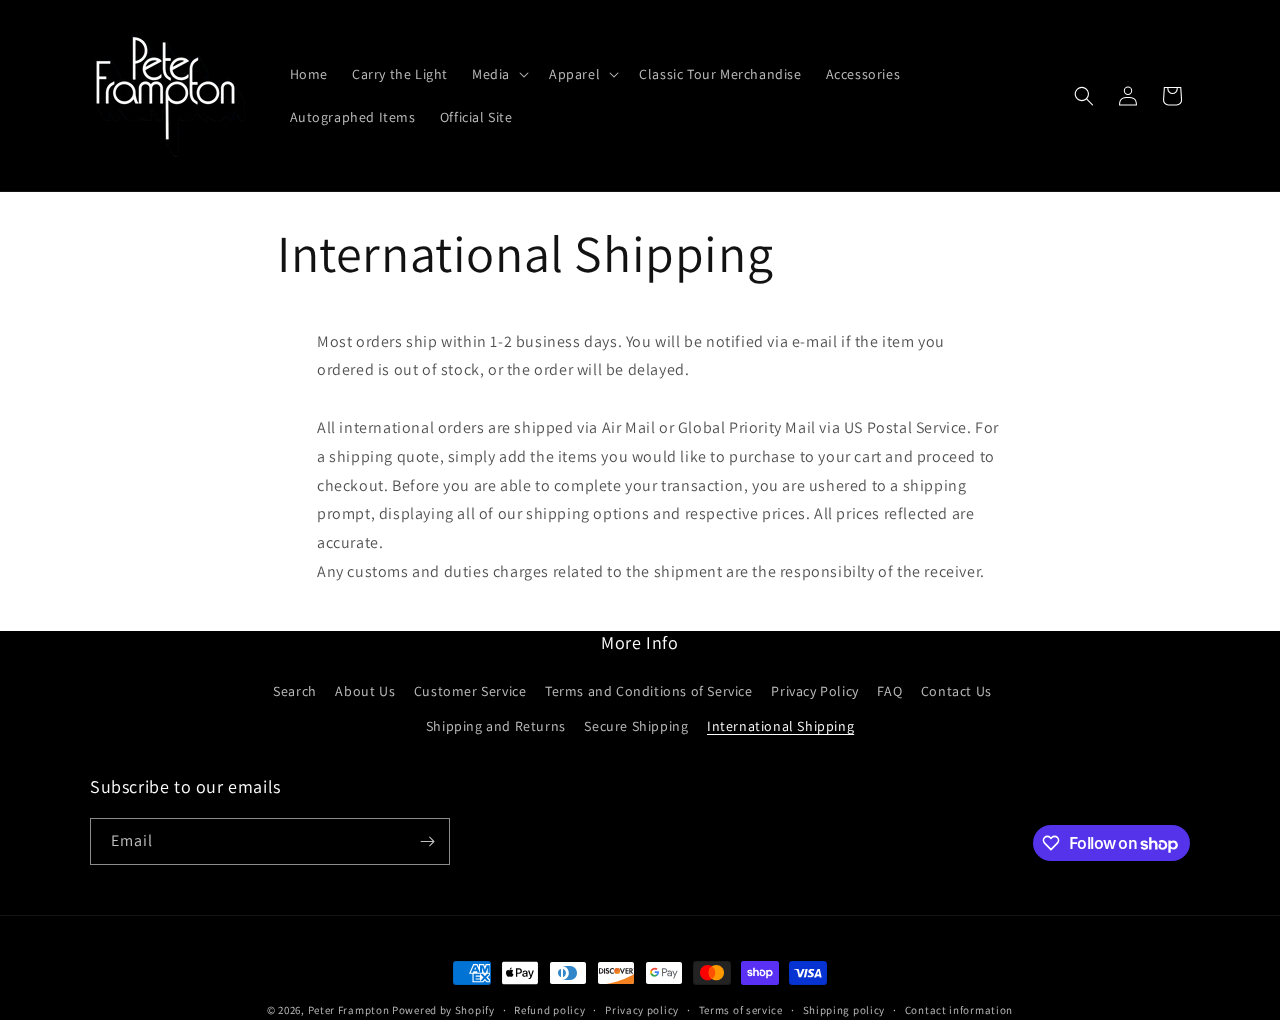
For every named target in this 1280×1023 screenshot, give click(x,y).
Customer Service (470, 691)
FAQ (889, 691)
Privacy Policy (814, 691)
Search (295, 691)
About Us (365, 691)
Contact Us (956, 691)
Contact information (959, 1010)
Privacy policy (642, 1010)
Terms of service (741, 1010)
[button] (498, 74)
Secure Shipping (636, 726)
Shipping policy (844, 1010)
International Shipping (780, 726)
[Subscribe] (427, 841)
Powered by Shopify (443, 1010)
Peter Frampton (349, 1010)
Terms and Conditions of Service (649, 691)
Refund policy (549, 1010)
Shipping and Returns (496, 726)
